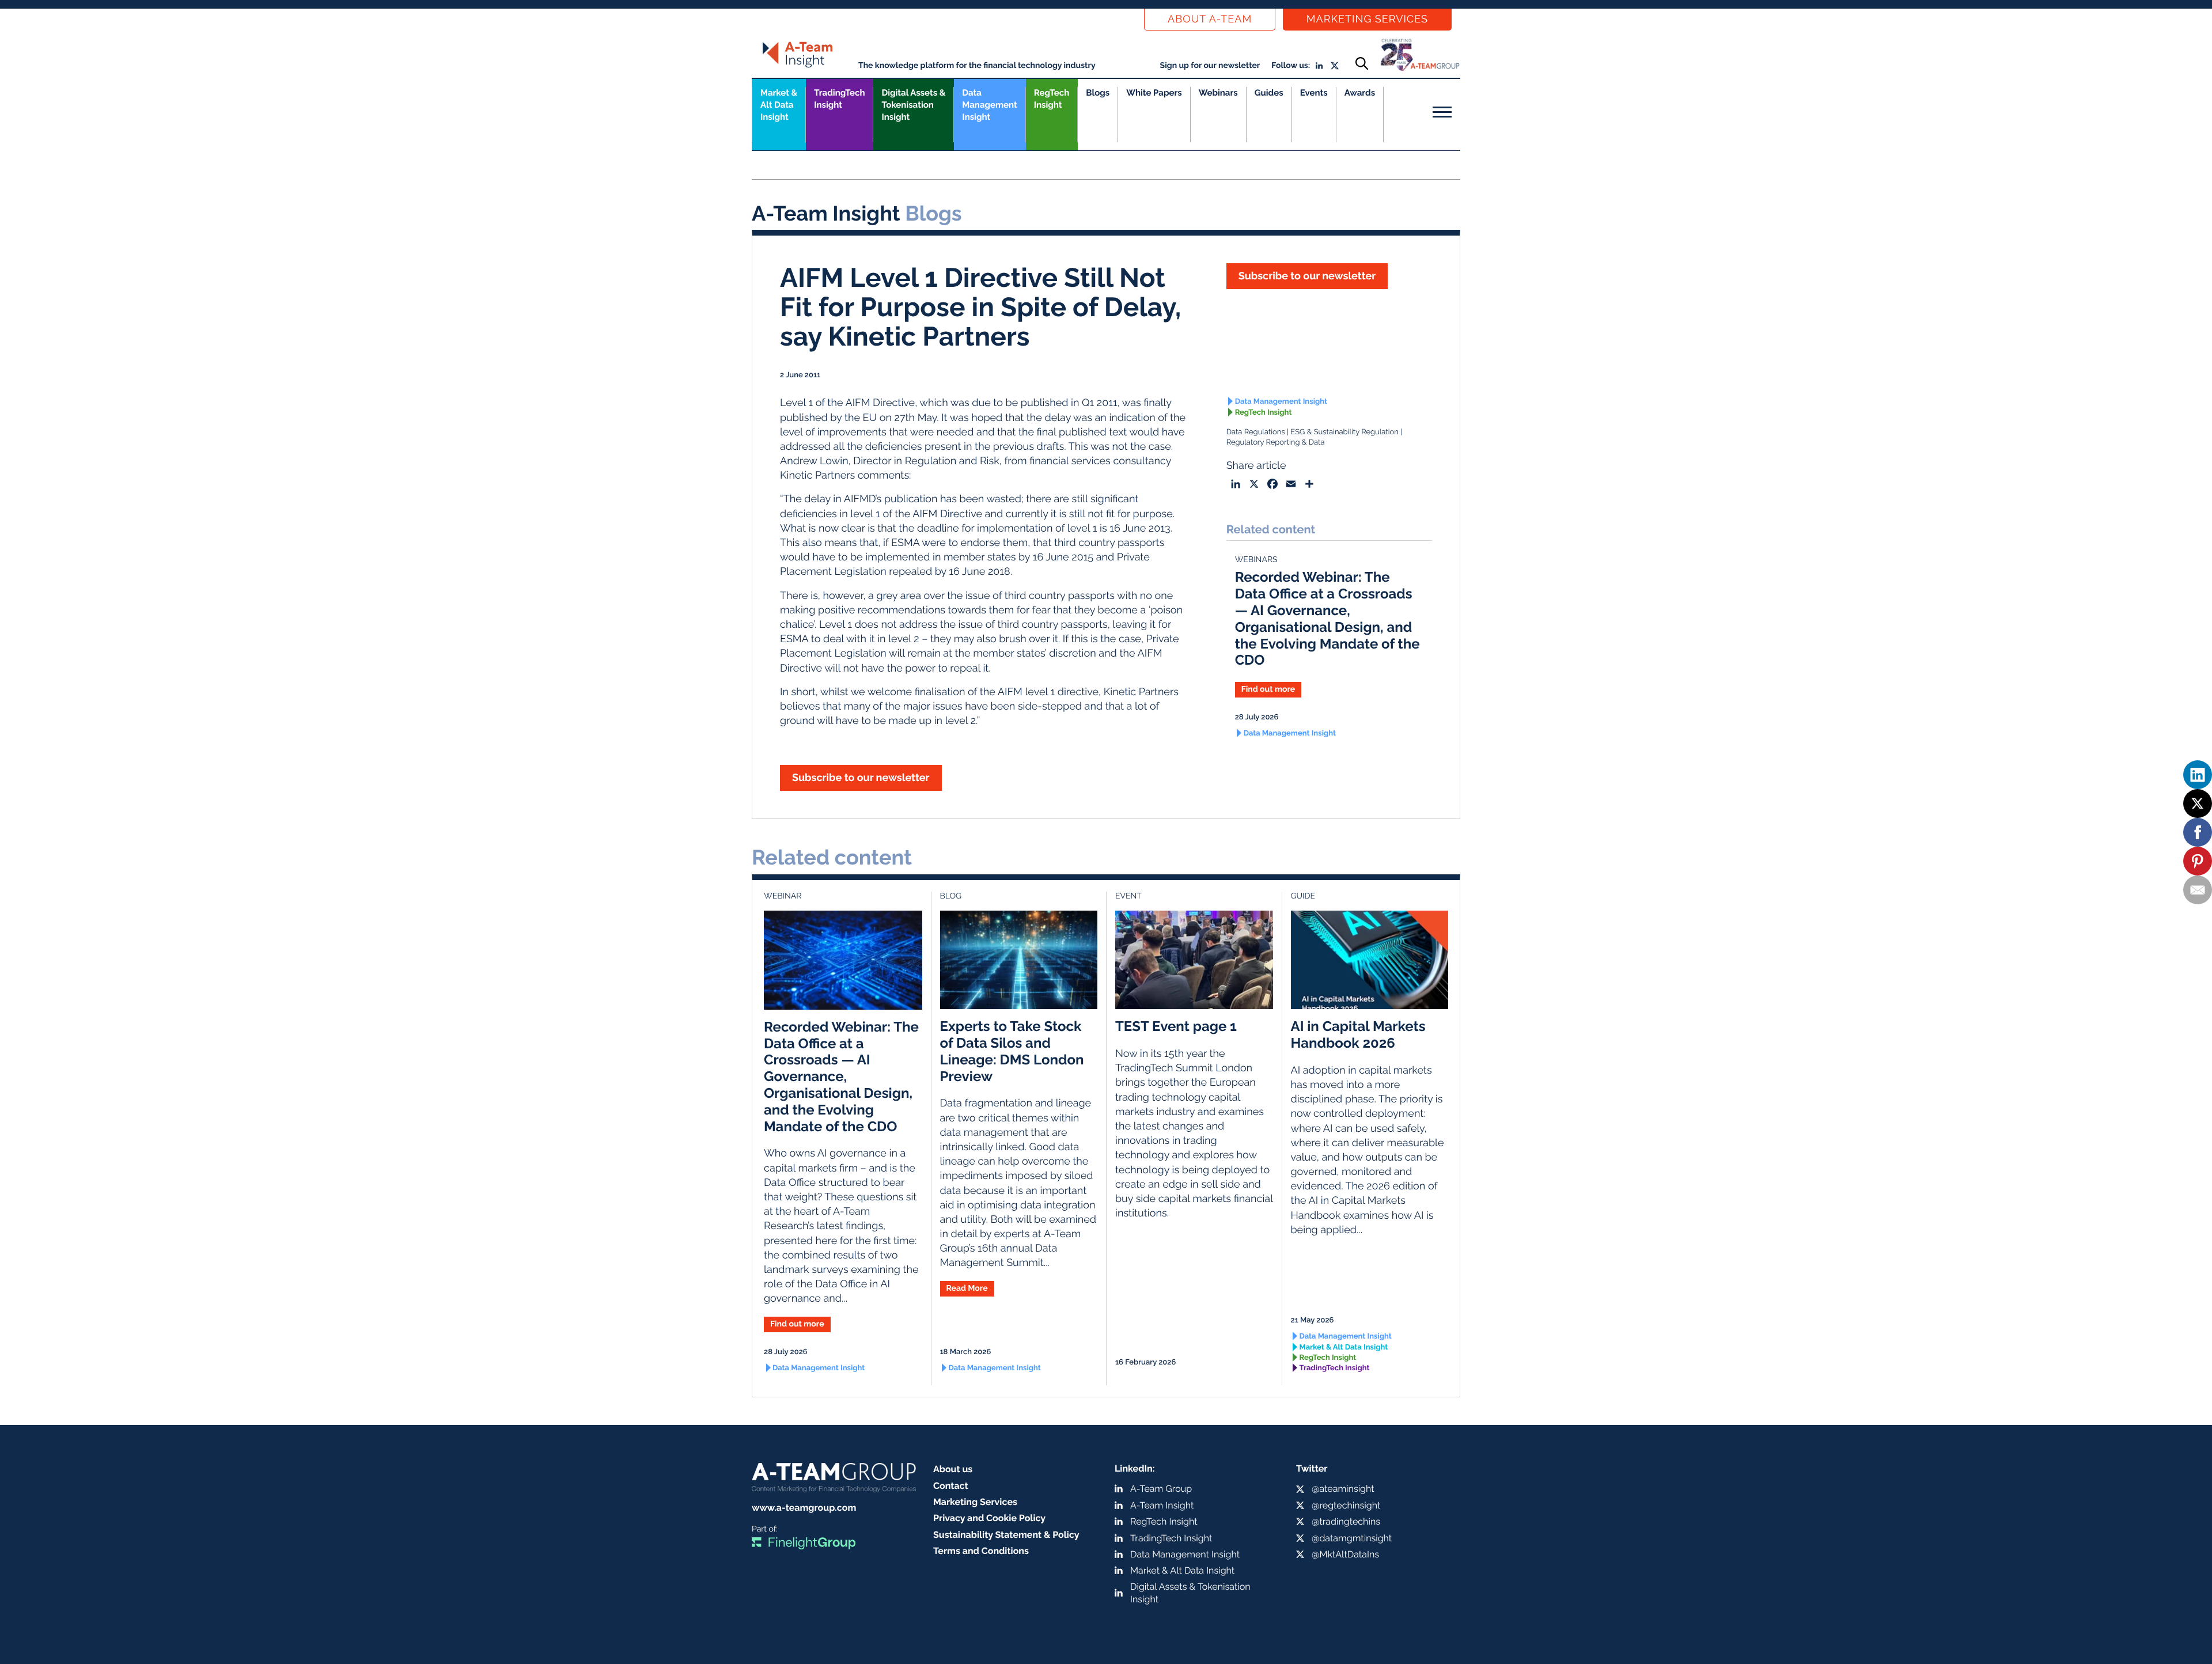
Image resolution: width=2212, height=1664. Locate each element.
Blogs (1098, 93)
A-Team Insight (1162, 1505)
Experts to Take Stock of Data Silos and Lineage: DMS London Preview (1012, 1051)
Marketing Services (1367, 19)
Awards (1360, 93)
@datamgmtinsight (1352, 1538)
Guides (1269, 93)
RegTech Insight (1052, 99)
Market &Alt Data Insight (779, 105)
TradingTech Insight (839, 99)
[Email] (2198, 890)
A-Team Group (1161, 1489)
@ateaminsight (1343, 1489)
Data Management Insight (989, 105)
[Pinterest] (2198, 861)
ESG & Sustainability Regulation (1344, 432)
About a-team (1210, 19)
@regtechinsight (1346, 1505)
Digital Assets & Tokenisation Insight (913, 105)
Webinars (1218, 93)
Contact (951, 1486)
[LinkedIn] (2198, 775)
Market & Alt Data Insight (1344, 1348)
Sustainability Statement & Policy (1006, 1535)
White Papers (1154, 93)
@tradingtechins (1346, 1521)
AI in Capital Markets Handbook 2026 (1358, 1034)
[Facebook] (2198, 832)
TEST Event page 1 (1176, 1026)
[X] (2198, 803)
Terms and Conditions (981, 1551)
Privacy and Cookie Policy (989, 1518)
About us (953, 1469)
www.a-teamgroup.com (804, 1508)
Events (1314, 93)
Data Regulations (1256, 432)
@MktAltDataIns (1345, 1554)
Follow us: (1291, 66)
